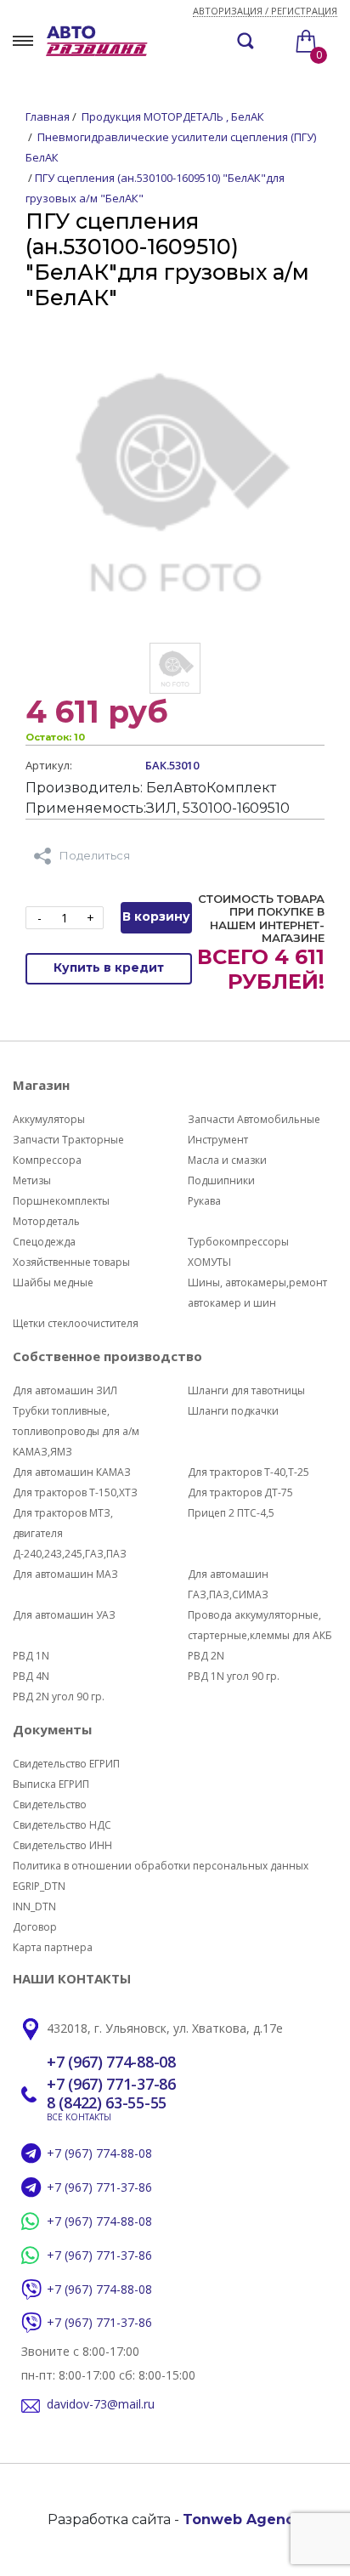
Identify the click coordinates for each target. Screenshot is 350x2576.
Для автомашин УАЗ (64, 1615)
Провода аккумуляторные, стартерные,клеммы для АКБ (260, 1625)
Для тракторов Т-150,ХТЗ (75, 1492)
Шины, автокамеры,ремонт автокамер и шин (257, 1293)
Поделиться (95, 855)
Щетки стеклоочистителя (76, 1323)
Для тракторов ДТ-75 (240, 1492)
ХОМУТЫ (209, 1262)
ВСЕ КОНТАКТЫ (79, 2117)
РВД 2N (206, 1656)
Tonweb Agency (243, 2519)
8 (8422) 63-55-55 (107, 2103)
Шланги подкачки (233, 1411)
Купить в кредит (109, 967)
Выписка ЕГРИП (51, 1784)
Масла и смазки (227, 1160)
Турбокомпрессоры (238, 1242)
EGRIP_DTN (39, 1886)
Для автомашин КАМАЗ (72, 1472)
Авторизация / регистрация (265, 11)
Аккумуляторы (49, 1119)
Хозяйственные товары (71, 1262)
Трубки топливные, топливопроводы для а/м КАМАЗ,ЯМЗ (76, 1431)
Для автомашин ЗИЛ (65, 1390)
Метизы (32, 1180)
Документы (52, 1729)
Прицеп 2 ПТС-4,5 (231, 1513)
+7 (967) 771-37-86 (111, 2085)
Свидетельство (50, 1804)
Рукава (204, 1201)
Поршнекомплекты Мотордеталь (61, 1211)
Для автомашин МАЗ (65, 1574)
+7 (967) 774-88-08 (111, 2063)
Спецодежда (44, 1242)
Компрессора (47, 1160)
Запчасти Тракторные (68, 1140)
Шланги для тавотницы (246, 1390)
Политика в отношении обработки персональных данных (161, 1866)
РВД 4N (31, 1676)
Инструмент (218, 1140)
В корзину (156, 916)
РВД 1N (31, 1656)
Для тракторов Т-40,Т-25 (248, 1472)
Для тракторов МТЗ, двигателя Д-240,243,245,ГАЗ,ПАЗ (70, 1533)
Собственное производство (107, 1356)
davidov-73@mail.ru (101, 2405)
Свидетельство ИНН (62, 1845)
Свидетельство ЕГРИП (66, 1764)
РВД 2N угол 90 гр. (59, 1697)
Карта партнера (53, 1947)
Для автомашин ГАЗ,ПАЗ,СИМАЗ (228, 1584)
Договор (35, 1927)
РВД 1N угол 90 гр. (234, 1676)
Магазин (41, 1085)
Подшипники (221, 1180)
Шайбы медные (53, 1282)
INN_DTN (34, 1906)
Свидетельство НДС (62, 1825)
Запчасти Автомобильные (254, 1119)
